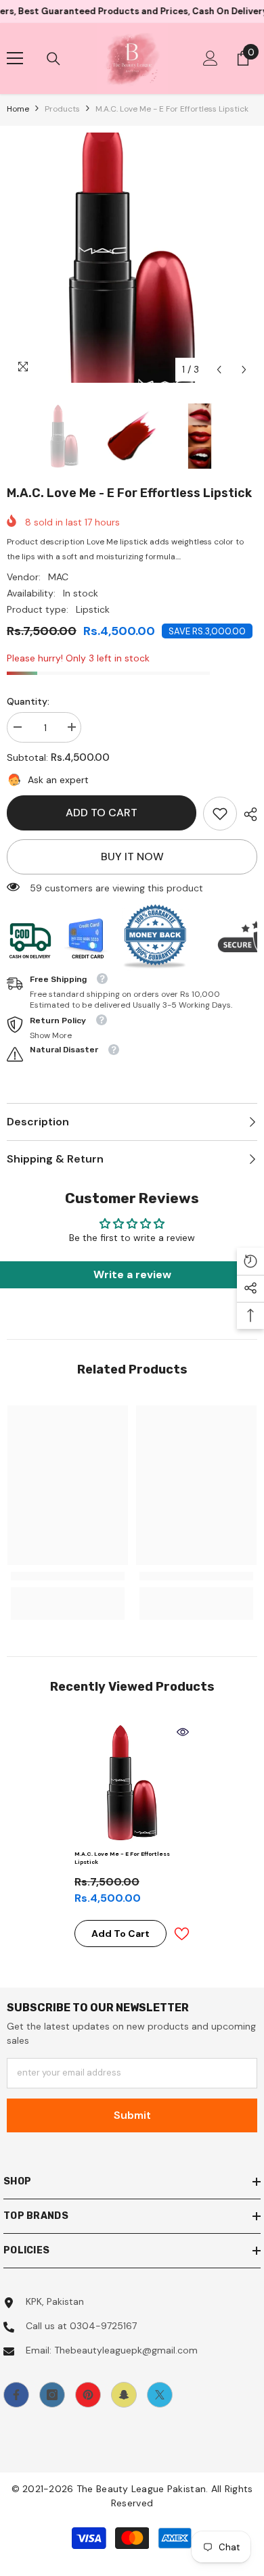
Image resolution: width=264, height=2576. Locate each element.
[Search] (53, 59)
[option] (132, 258)
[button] (219, 370)
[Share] (247, 814)
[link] (220, 814)
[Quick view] (183, 1732)
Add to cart (102, 813)
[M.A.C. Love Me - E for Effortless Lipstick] (132, 1783)
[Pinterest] (88, 2395)
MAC (58, 577)
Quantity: (28, 701)
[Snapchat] (124, 2395)
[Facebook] (16, 2395)
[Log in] (211, 58)
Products (62, 109)
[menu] (15, 58)
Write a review (132, 1274)
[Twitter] (160, 2395)
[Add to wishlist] (181, 1934)
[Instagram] (52, 2395)
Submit (132, 2115)
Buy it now (132, 857)
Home (18, 109)
